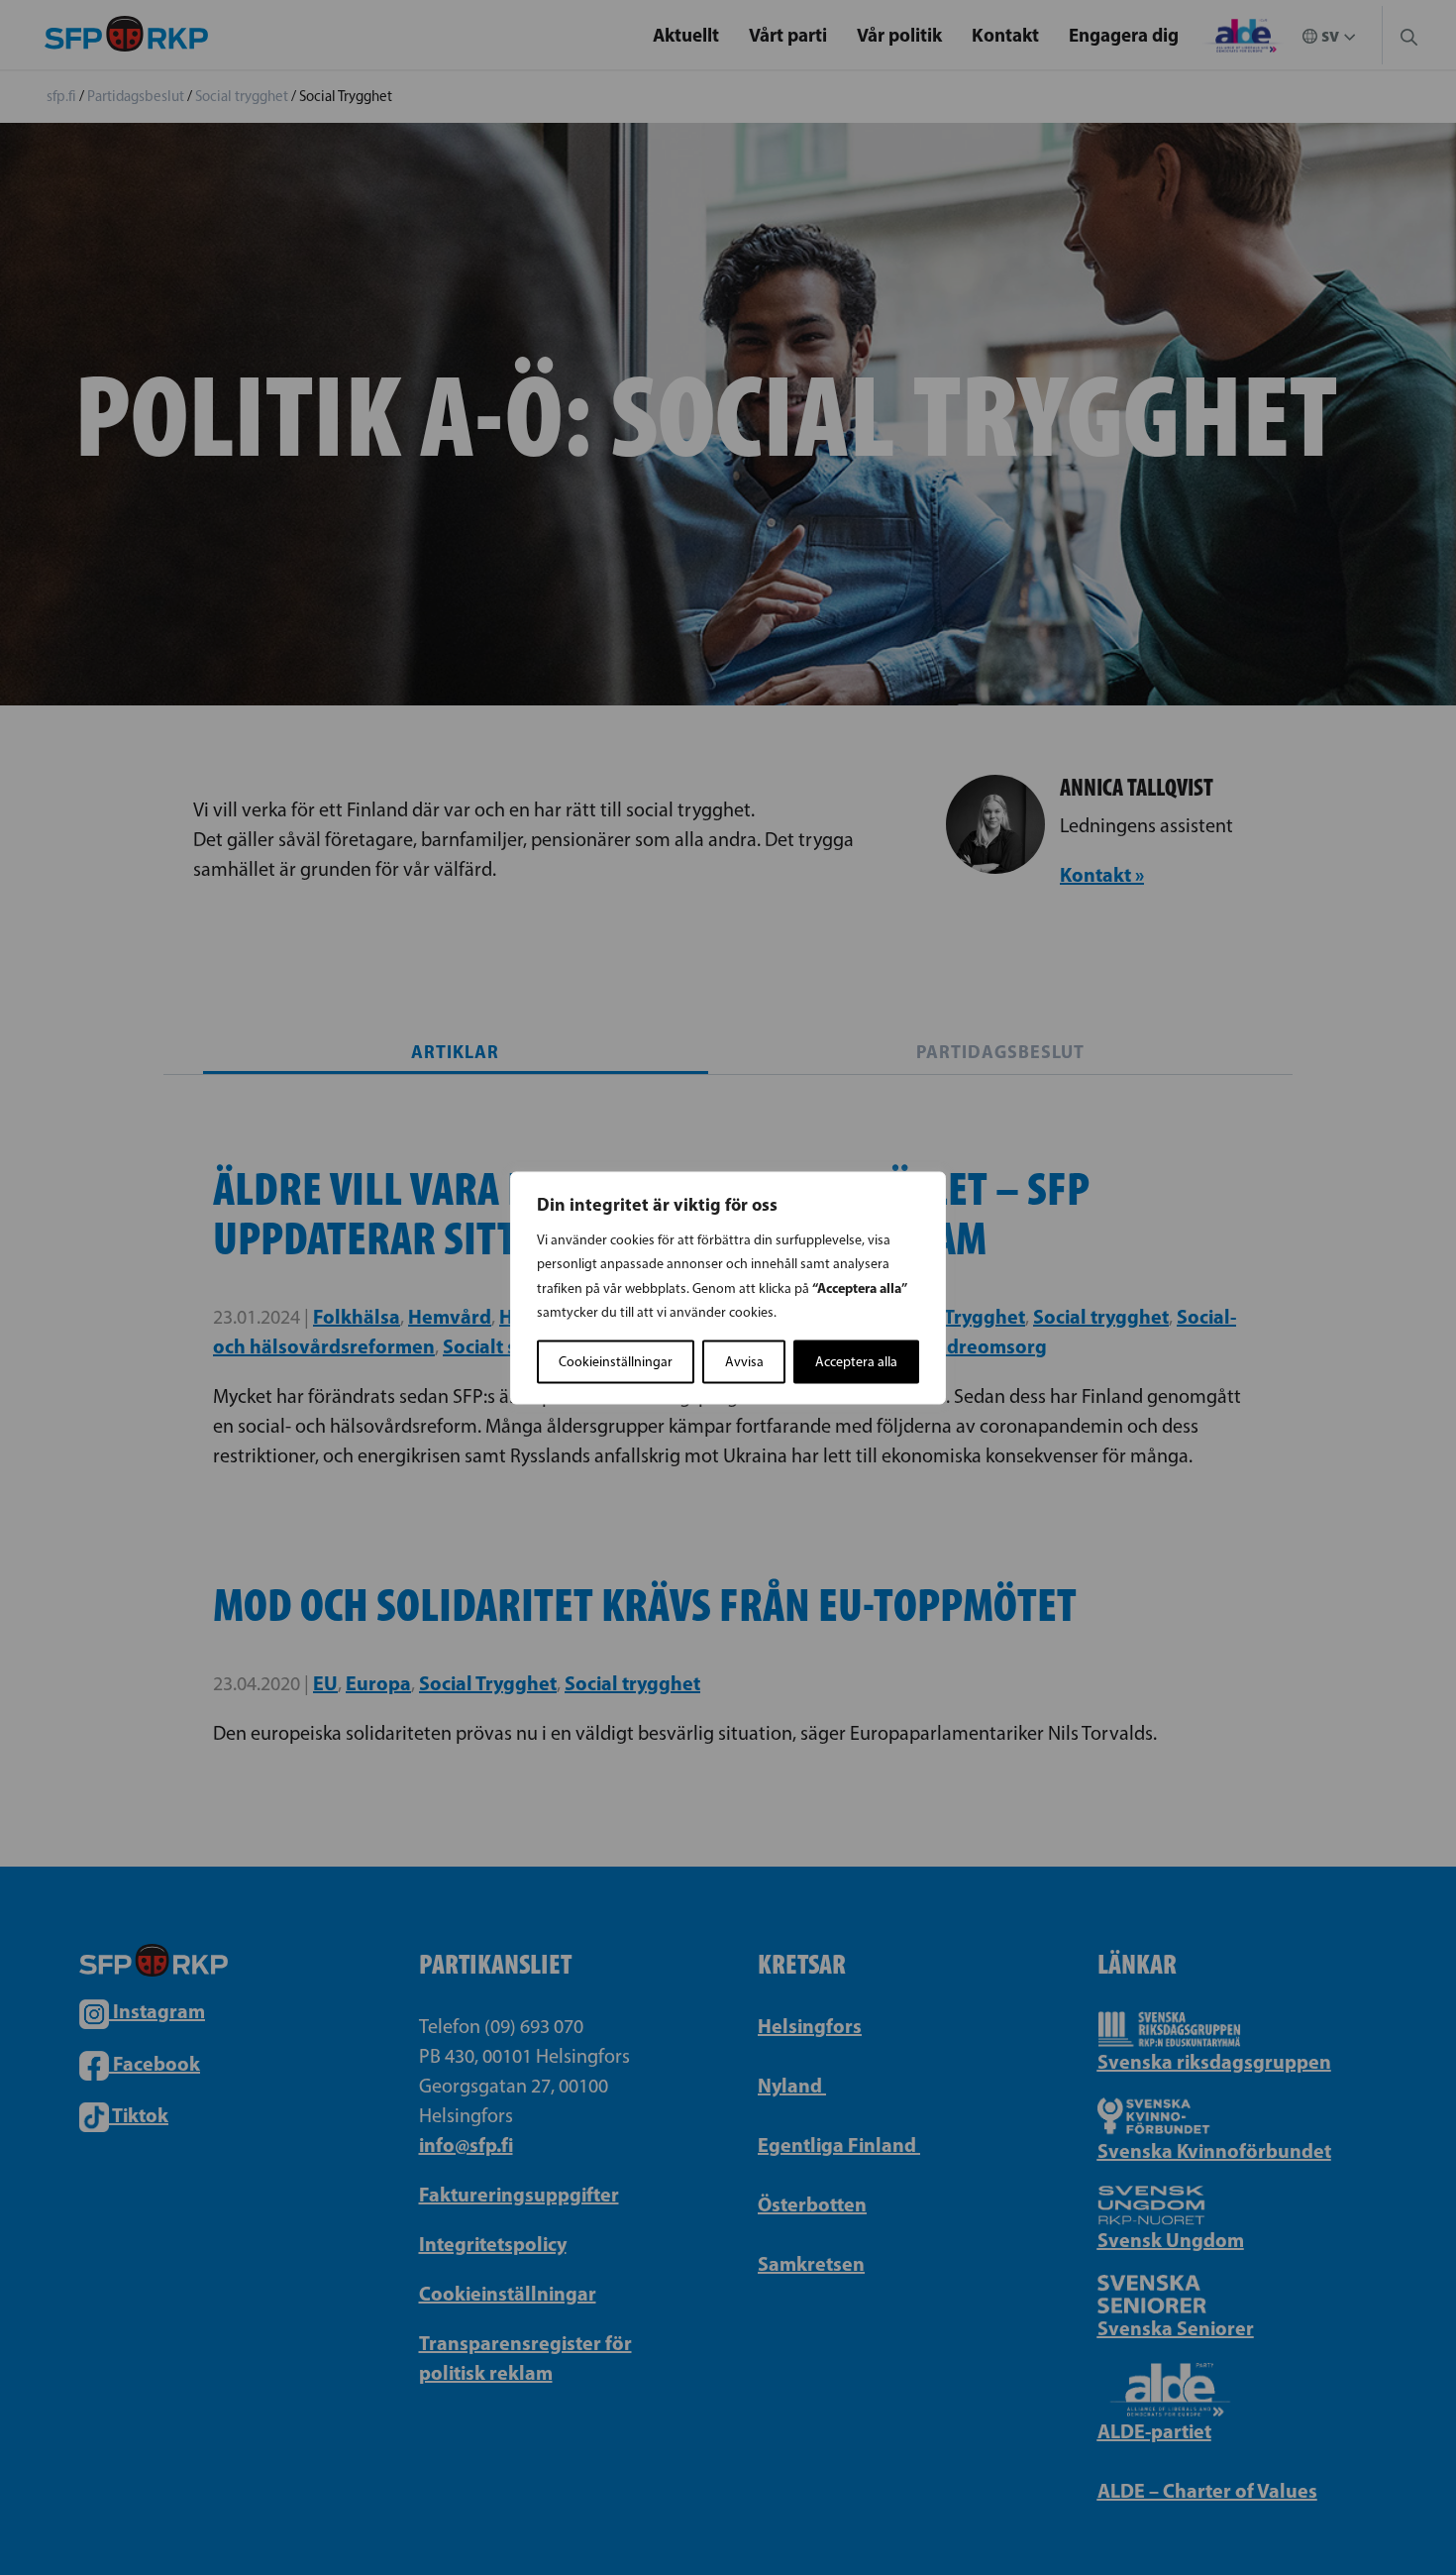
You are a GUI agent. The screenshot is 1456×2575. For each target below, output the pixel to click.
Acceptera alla (856, 1361)
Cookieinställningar (616, 1361)
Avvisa (744, 1361)
